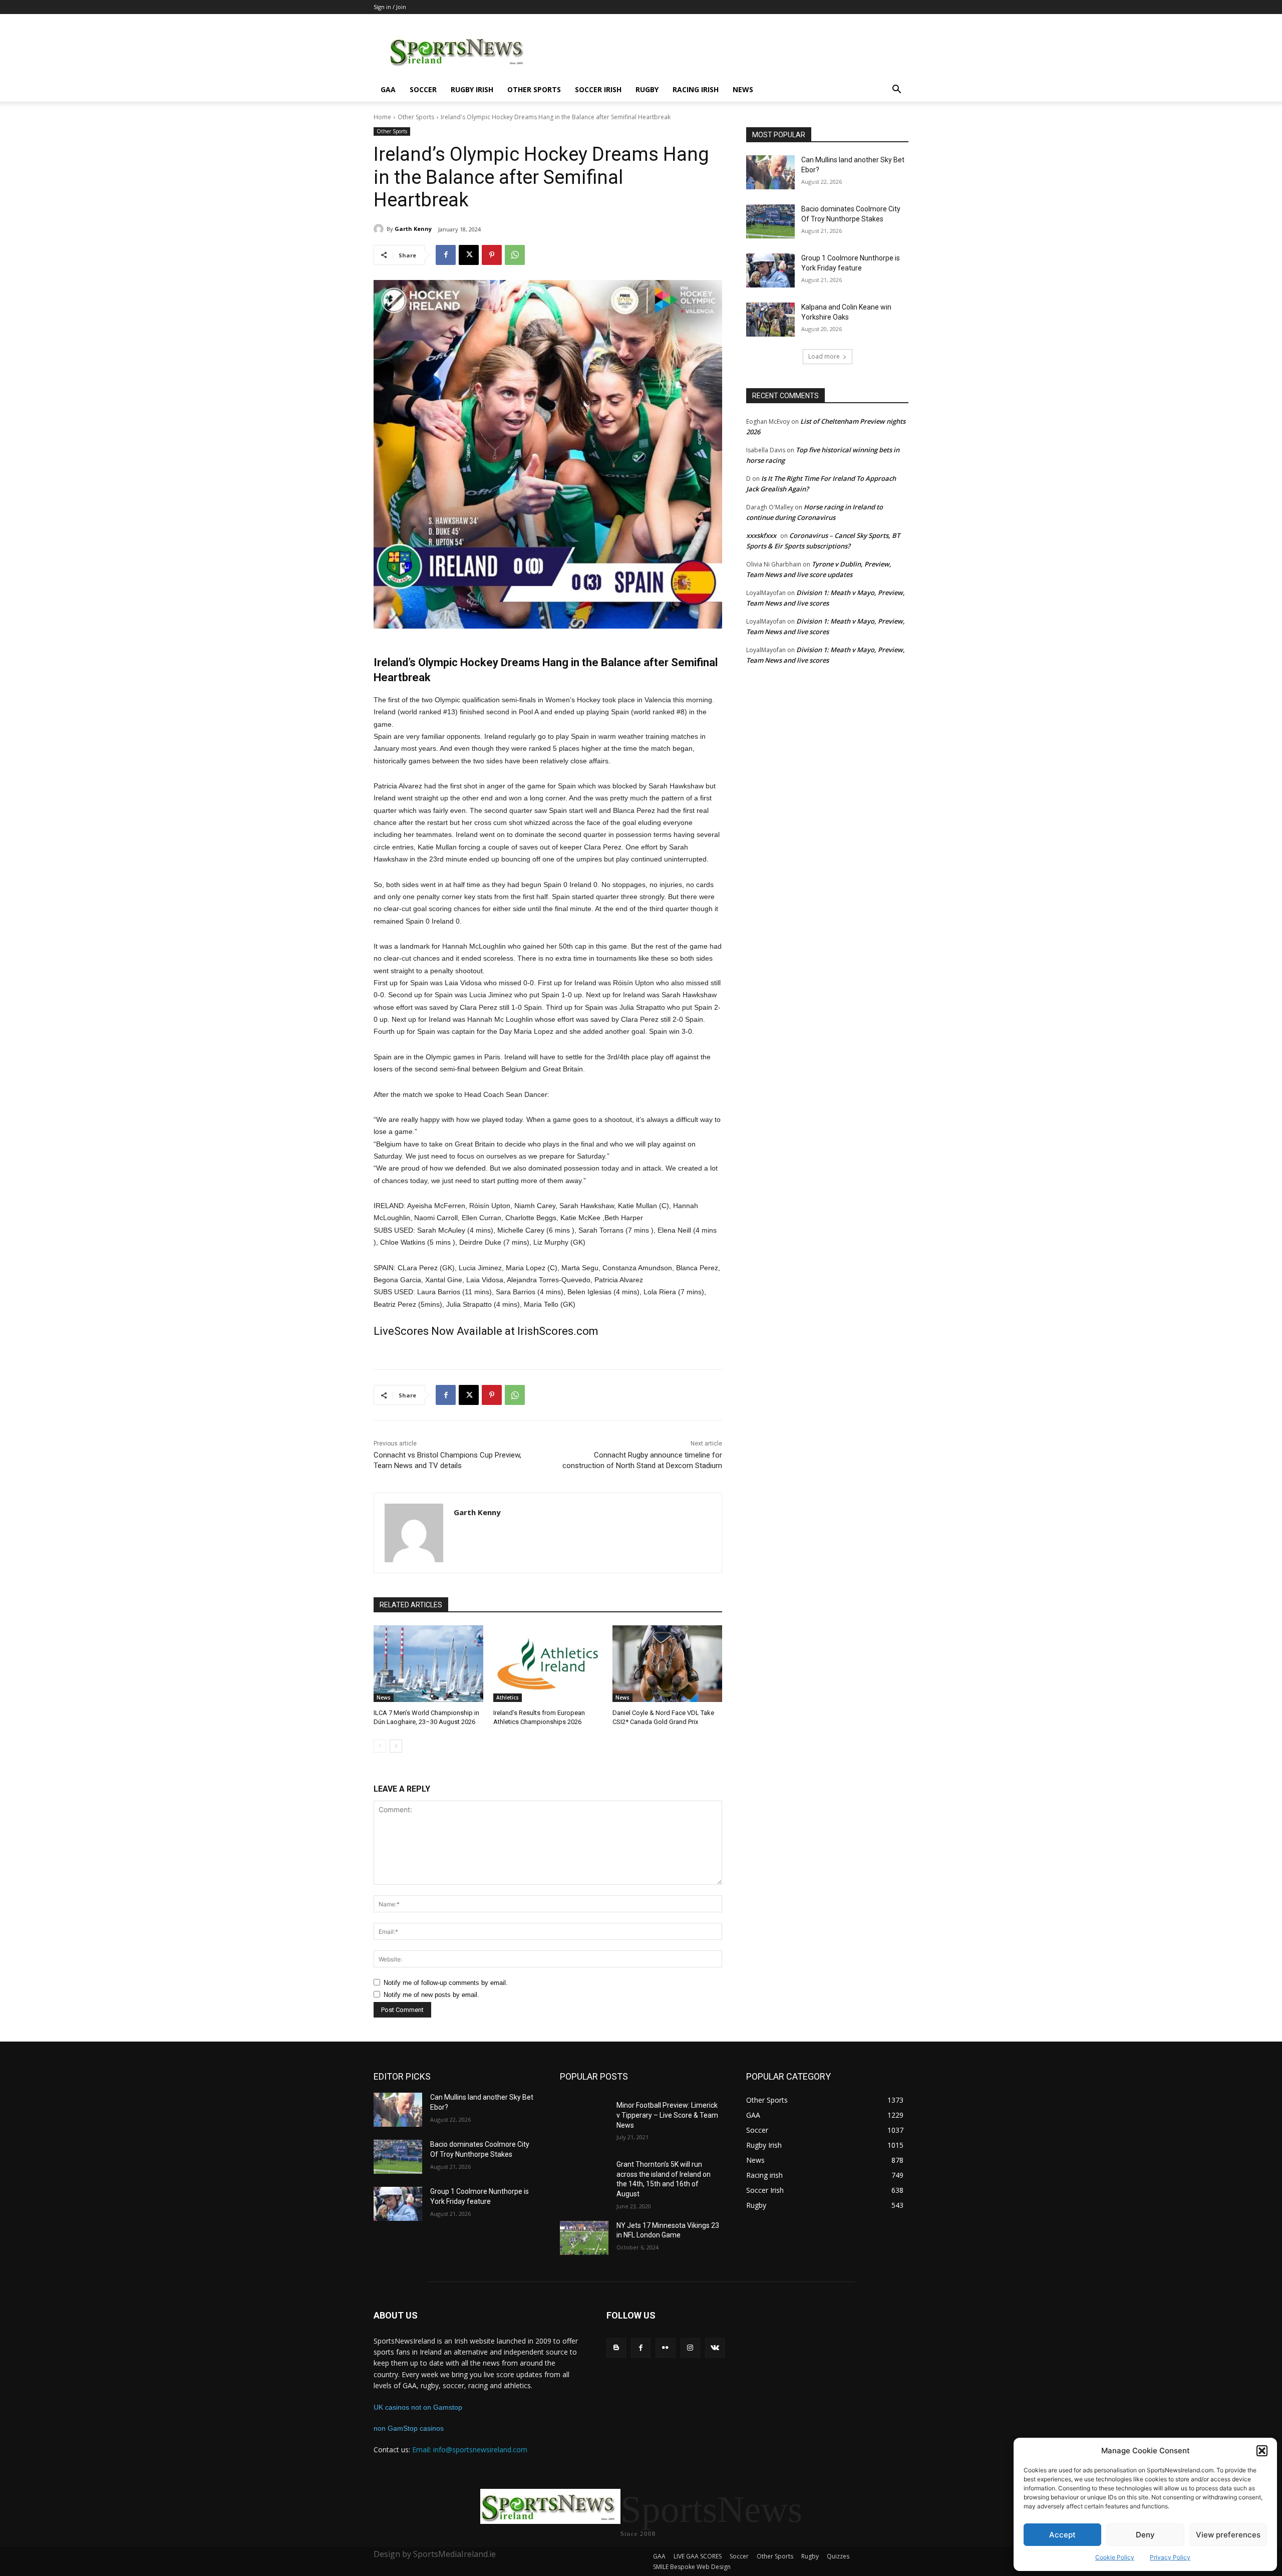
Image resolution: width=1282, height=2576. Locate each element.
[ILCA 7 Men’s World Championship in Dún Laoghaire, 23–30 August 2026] (428, 1664)
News (743, 89)
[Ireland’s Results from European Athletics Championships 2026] (548, 1664)
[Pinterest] (492, 255)
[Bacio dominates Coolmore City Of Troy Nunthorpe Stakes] (770, 221)
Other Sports (534, 89)
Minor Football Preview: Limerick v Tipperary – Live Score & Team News (667, 2115)
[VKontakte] (715, 2348)
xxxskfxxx (761, 535)
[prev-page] (380, 1746)
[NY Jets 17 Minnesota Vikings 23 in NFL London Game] (584, 2238)
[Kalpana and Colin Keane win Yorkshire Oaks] (770, 320)
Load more (824, 356)
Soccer (423, 89)
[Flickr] (665, 2348)
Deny (1145, 2535)
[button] (1262, 2451)
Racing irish (696, 89)
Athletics (508, 1697)
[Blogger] (616, 2348)
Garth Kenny (413, 229)
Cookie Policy (1115, 2557)
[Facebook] (446, 255)
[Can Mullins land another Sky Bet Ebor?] (770, 172)
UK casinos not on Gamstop (418, 2407)
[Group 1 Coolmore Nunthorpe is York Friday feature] (770, 270)
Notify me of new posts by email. (431, 1995)
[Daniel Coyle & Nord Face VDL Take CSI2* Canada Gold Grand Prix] (667, 1664)
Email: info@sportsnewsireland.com (470, 2450)
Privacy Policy (1170, 2557)
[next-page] (396, 1746)
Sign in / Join (390, 7)
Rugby (647, 89)
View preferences (1228, 2535)
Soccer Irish (598, 89)
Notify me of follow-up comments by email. (446, 1983)
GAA (388, 89)
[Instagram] (690, 2348)
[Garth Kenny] (380, 229)
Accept (1062, 2535)
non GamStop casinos (409, 2428)
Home (382, 117)
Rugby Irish (472, 89)
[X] (469, 255)
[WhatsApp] (515, 255)
